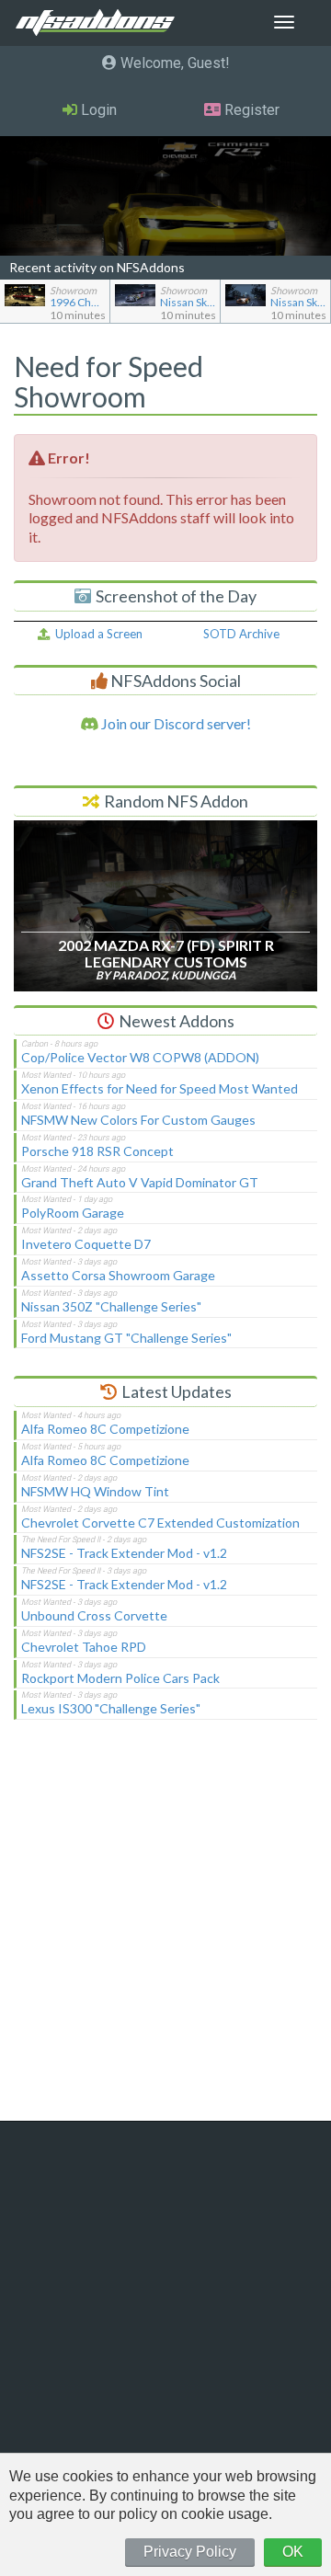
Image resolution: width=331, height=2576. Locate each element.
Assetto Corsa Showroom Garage (118, 1275)
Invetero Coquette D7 (86, 1244)
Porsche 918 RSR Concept (97, 1151)
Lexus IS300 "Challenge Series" (111, 1708)
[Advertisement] (165, 1932)
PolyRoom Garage (73, 1213)
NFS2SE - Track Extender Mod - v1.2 (124, 1553)
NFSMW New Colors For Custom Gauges (138, 1120)
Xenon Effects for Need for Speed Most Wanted (160, 1088)
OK (293, 2552)
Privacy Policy (190, 2552)
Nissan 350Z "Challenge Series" (111, 1306)
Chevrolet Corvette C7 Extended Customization (160, 1523)
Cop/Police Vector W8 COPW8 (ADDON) (140, 1057)
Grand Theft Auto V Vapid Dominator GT (140, 1182)
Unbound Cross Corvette (94, 1615)
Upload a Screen (96, 634)
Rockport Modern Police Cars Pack (120, 1678)
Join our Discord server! (175, 723)
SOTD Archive (241, 634)
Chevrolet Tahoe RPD (84, 1647)
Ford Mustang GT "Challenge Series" (126, 1338)
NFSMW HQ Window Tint (95, 1491)
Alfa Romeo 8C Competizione (105, 1429)
